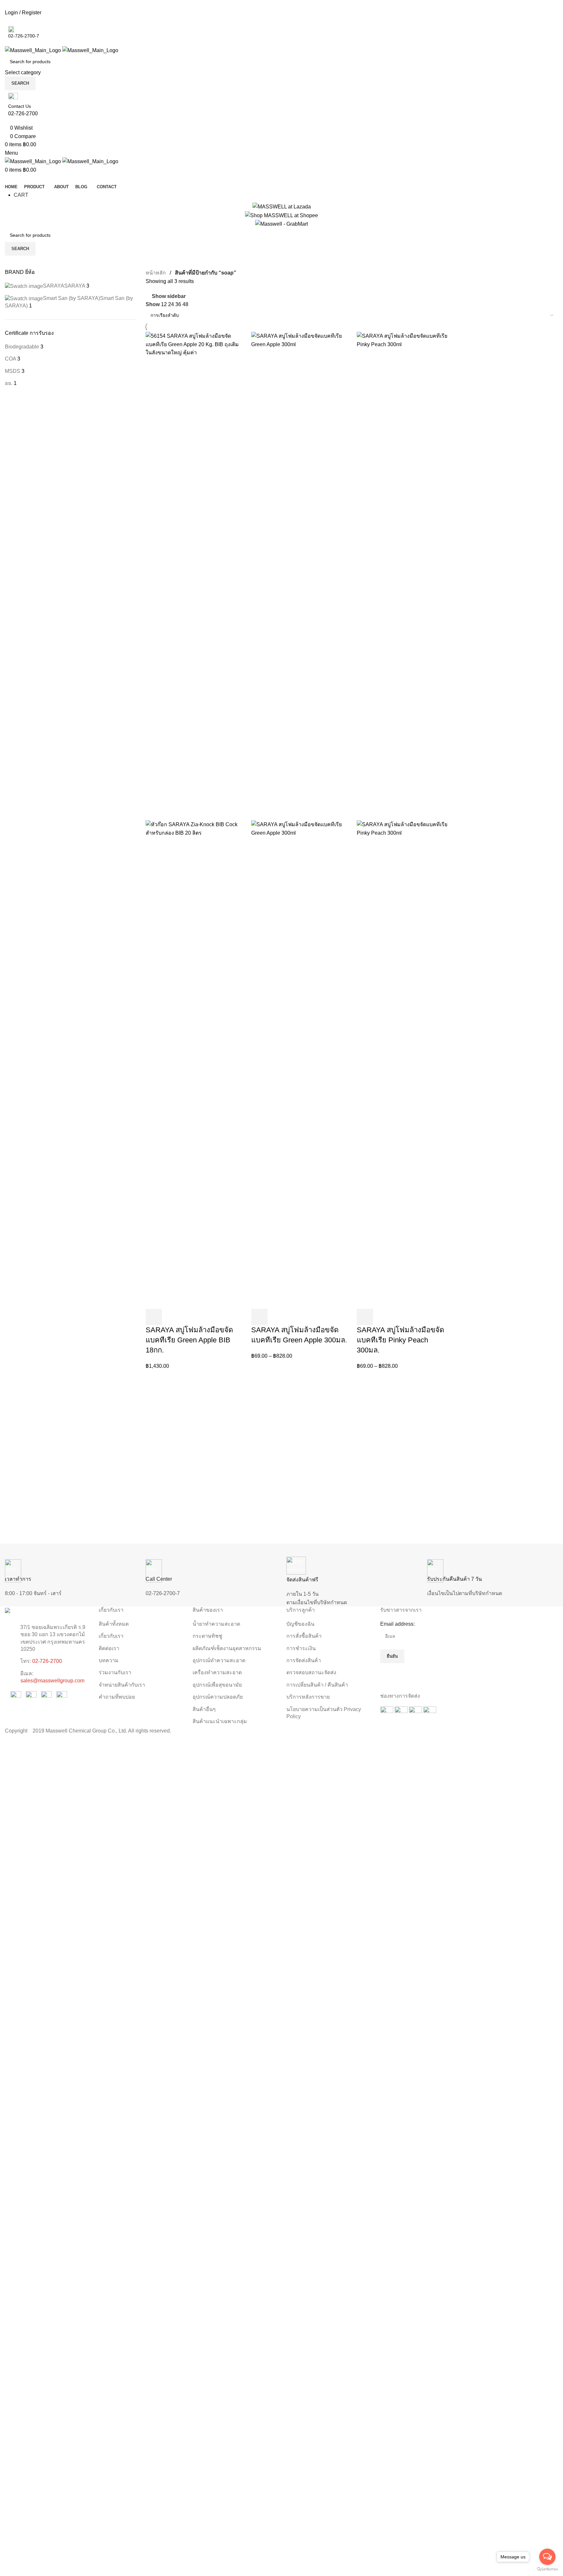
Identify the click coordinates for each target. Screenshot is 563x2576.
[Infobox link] (281, 868)
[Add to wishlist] (207, 1317)
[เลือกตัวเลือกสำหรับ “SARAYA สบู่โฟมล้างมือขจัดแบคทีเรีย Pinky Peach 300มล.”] (365, 1317)
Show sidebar (169, 296)
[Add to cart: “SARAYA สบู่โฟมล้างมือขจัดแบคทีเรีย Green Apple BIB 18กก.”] (154, 1317)
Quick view (171, 1317)
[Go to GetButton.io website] (547, 2569)
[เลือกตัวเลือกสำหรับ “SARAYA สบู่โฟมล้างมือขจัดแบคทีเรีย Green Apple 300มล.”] (259, 1317)
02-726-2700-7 (163, 1593)
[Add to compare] (189, 1317)
